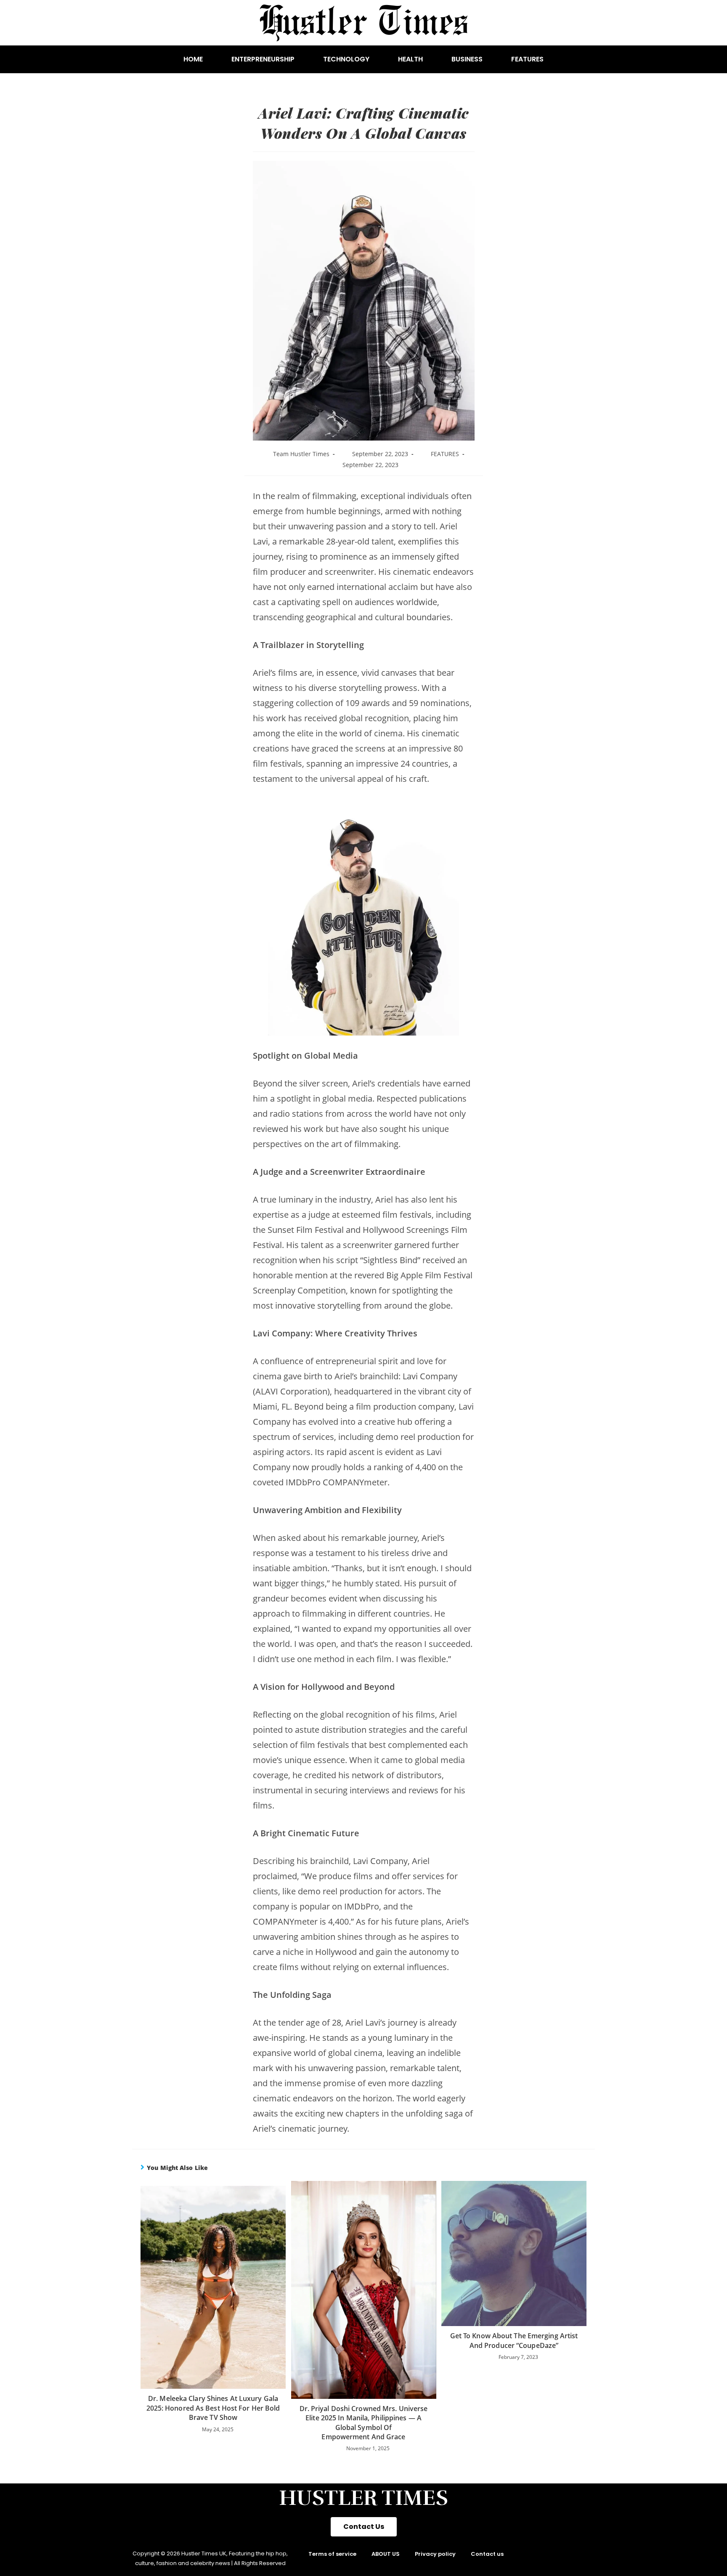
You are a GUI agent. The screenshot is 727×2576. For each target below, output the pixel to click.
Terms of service (332, 2554)
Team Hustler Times (301, 454)
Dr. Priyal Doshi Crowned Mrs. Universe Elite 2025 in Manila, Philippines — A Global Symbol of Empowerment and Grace (364, 2423)
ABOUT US (386, 2554)
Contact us (487, 2554)
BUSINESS (467, 59)
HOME (193, 59)
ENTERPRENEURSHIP (263, 59)
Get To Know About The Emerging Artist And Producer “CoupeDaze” (514, 2340)
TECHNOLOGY (346, 59)
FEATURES (527, 59)
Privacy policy (435, 2554)
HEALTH (410, 59)
